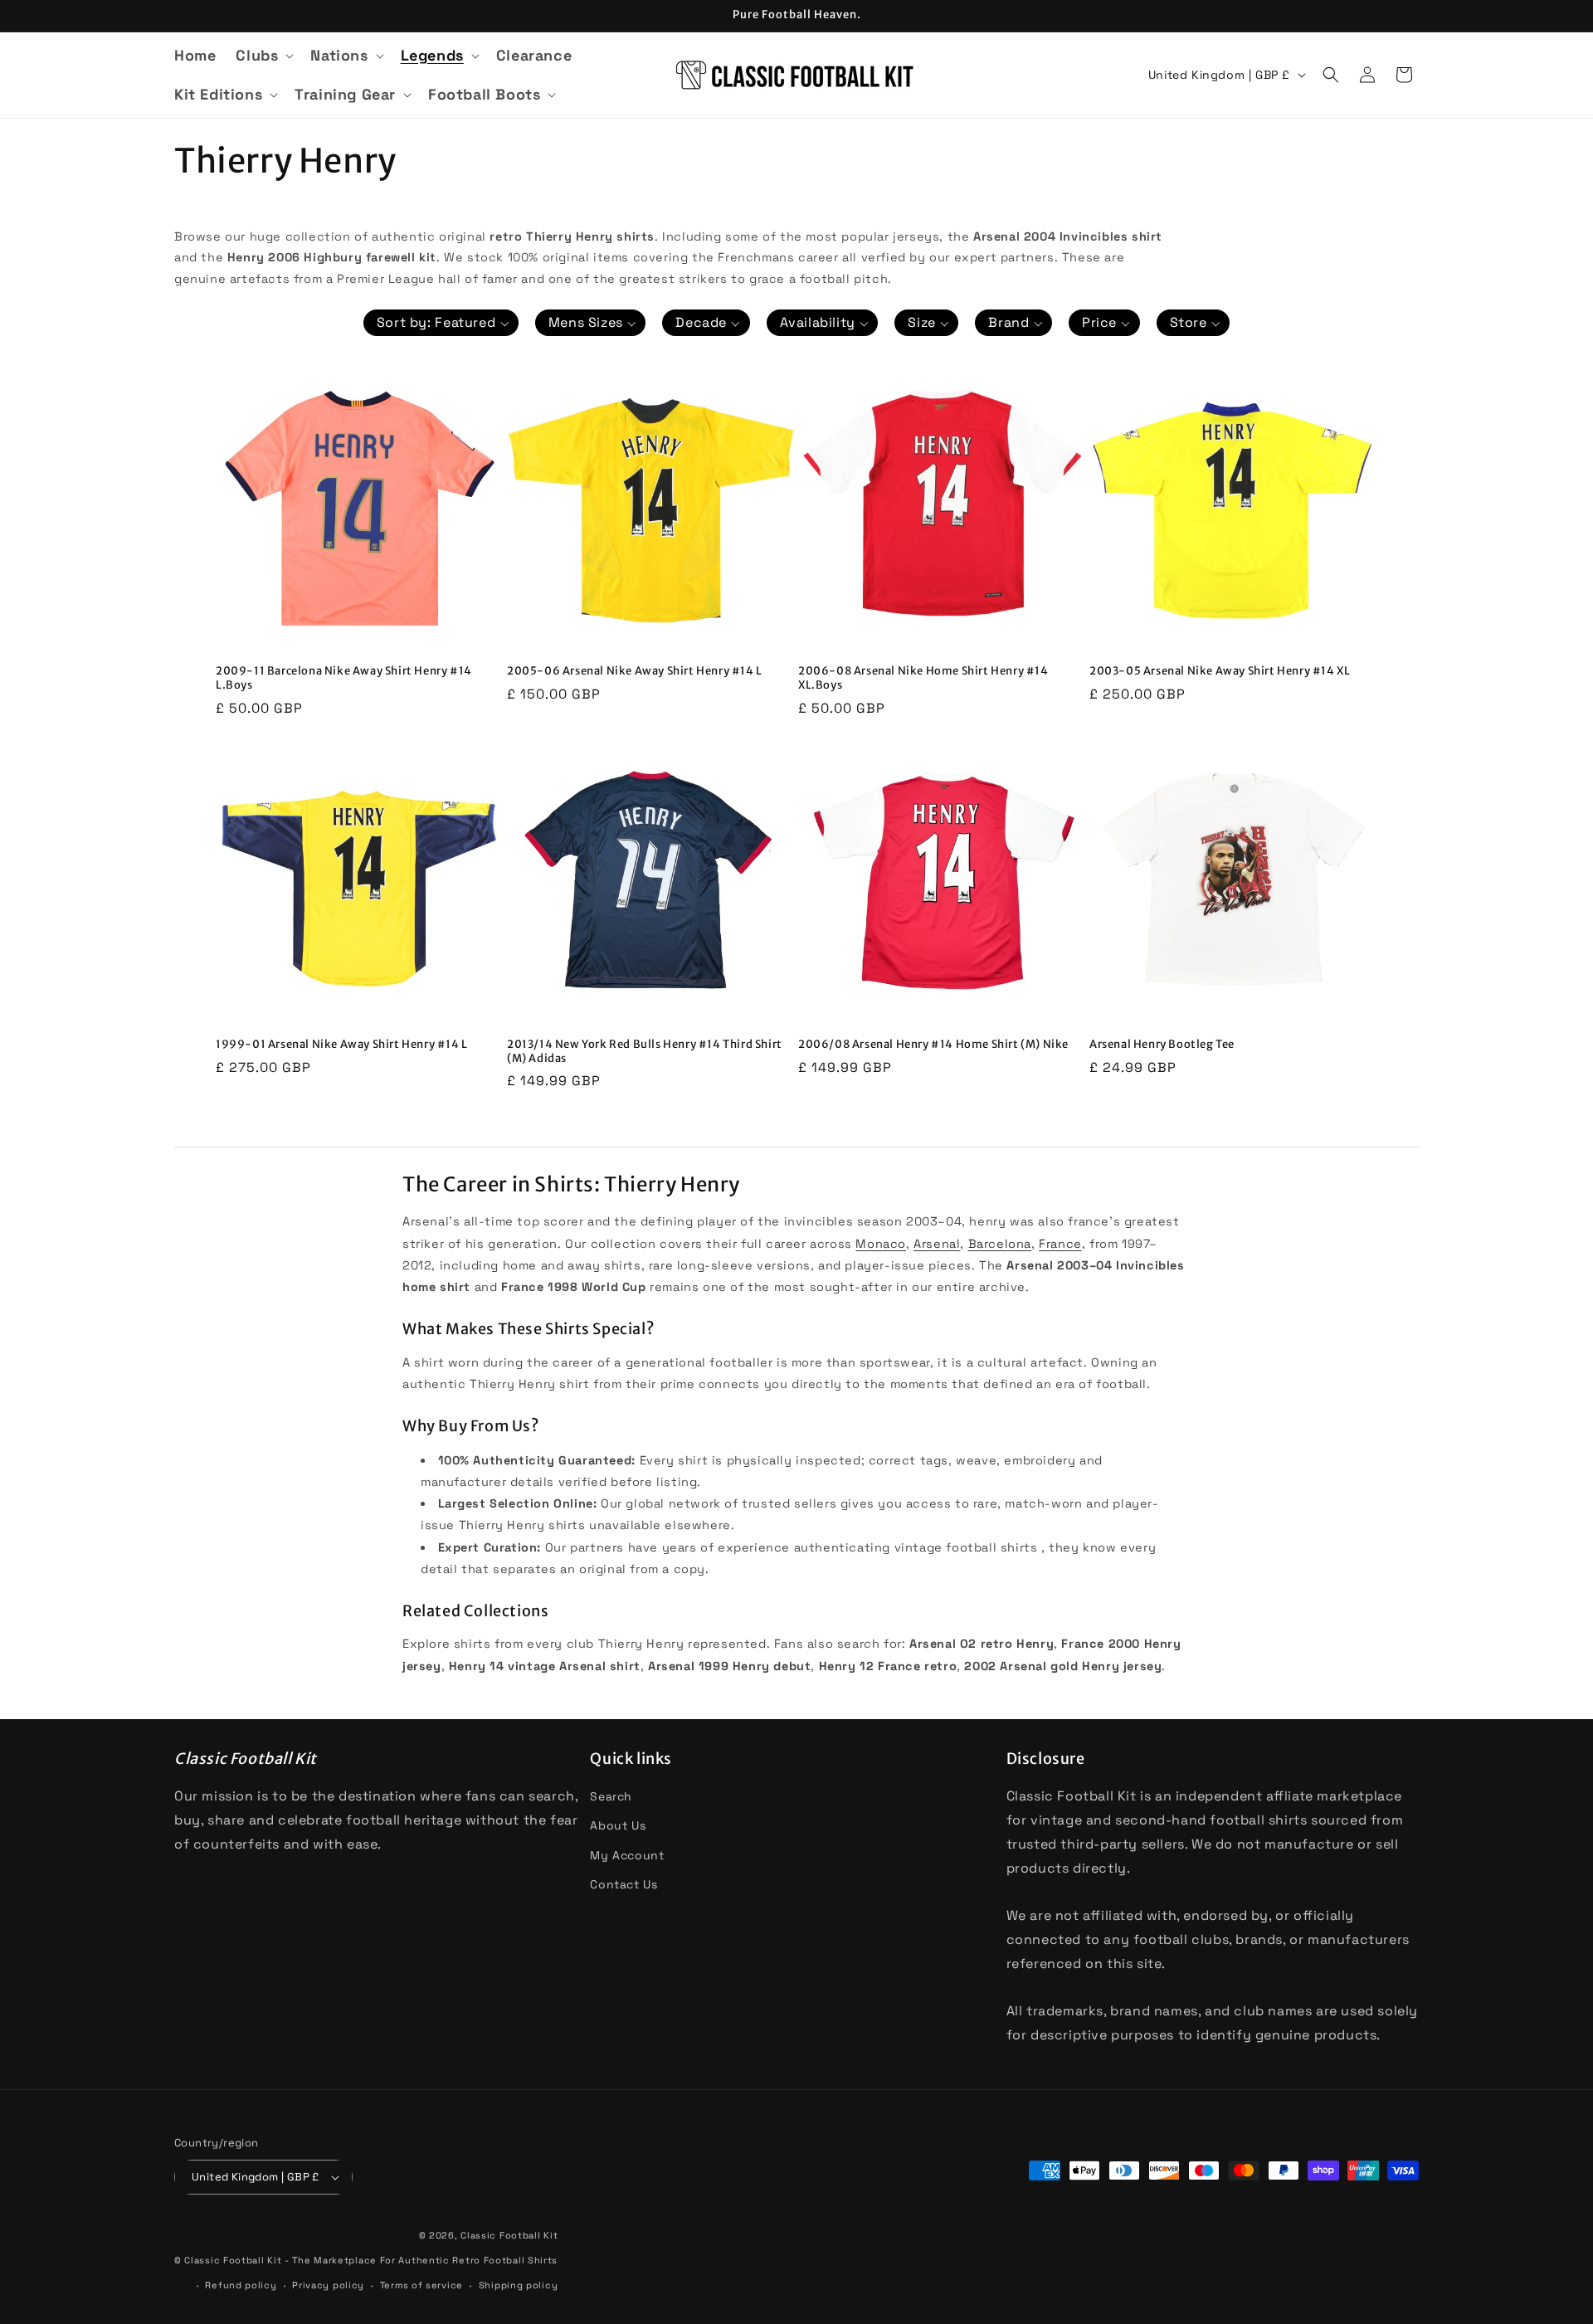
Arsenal (937, 1244)
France (1060, 1244)
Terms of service (421, 2285)
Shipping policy (519, 2285)
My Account (627, 1855)
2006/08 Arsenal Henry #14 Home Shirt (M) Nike (933, 1045)
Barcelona (1000, 1244)
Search (611, 1796)
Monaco (881, 1244)
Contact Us (624, 1884)
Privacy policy (328, 2285)
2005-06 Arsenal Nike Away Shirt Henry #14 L (635, 671)
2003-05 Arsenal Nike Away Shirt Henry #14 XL (1220, 671)
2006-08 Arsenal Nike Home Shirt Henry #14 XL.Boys (923, 678)
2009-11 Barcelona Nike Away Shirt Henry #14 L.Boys (344, 678)
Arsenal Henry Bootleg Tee (1162, 1045)
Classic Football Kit (509, 2235)
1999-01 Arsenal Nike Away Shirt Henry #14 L (342, 1045)
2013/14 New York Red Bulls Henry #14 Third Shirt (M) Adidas (645, 1052)
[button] (263, 55)
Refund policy (241, 2285)
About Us (618, 1825)
